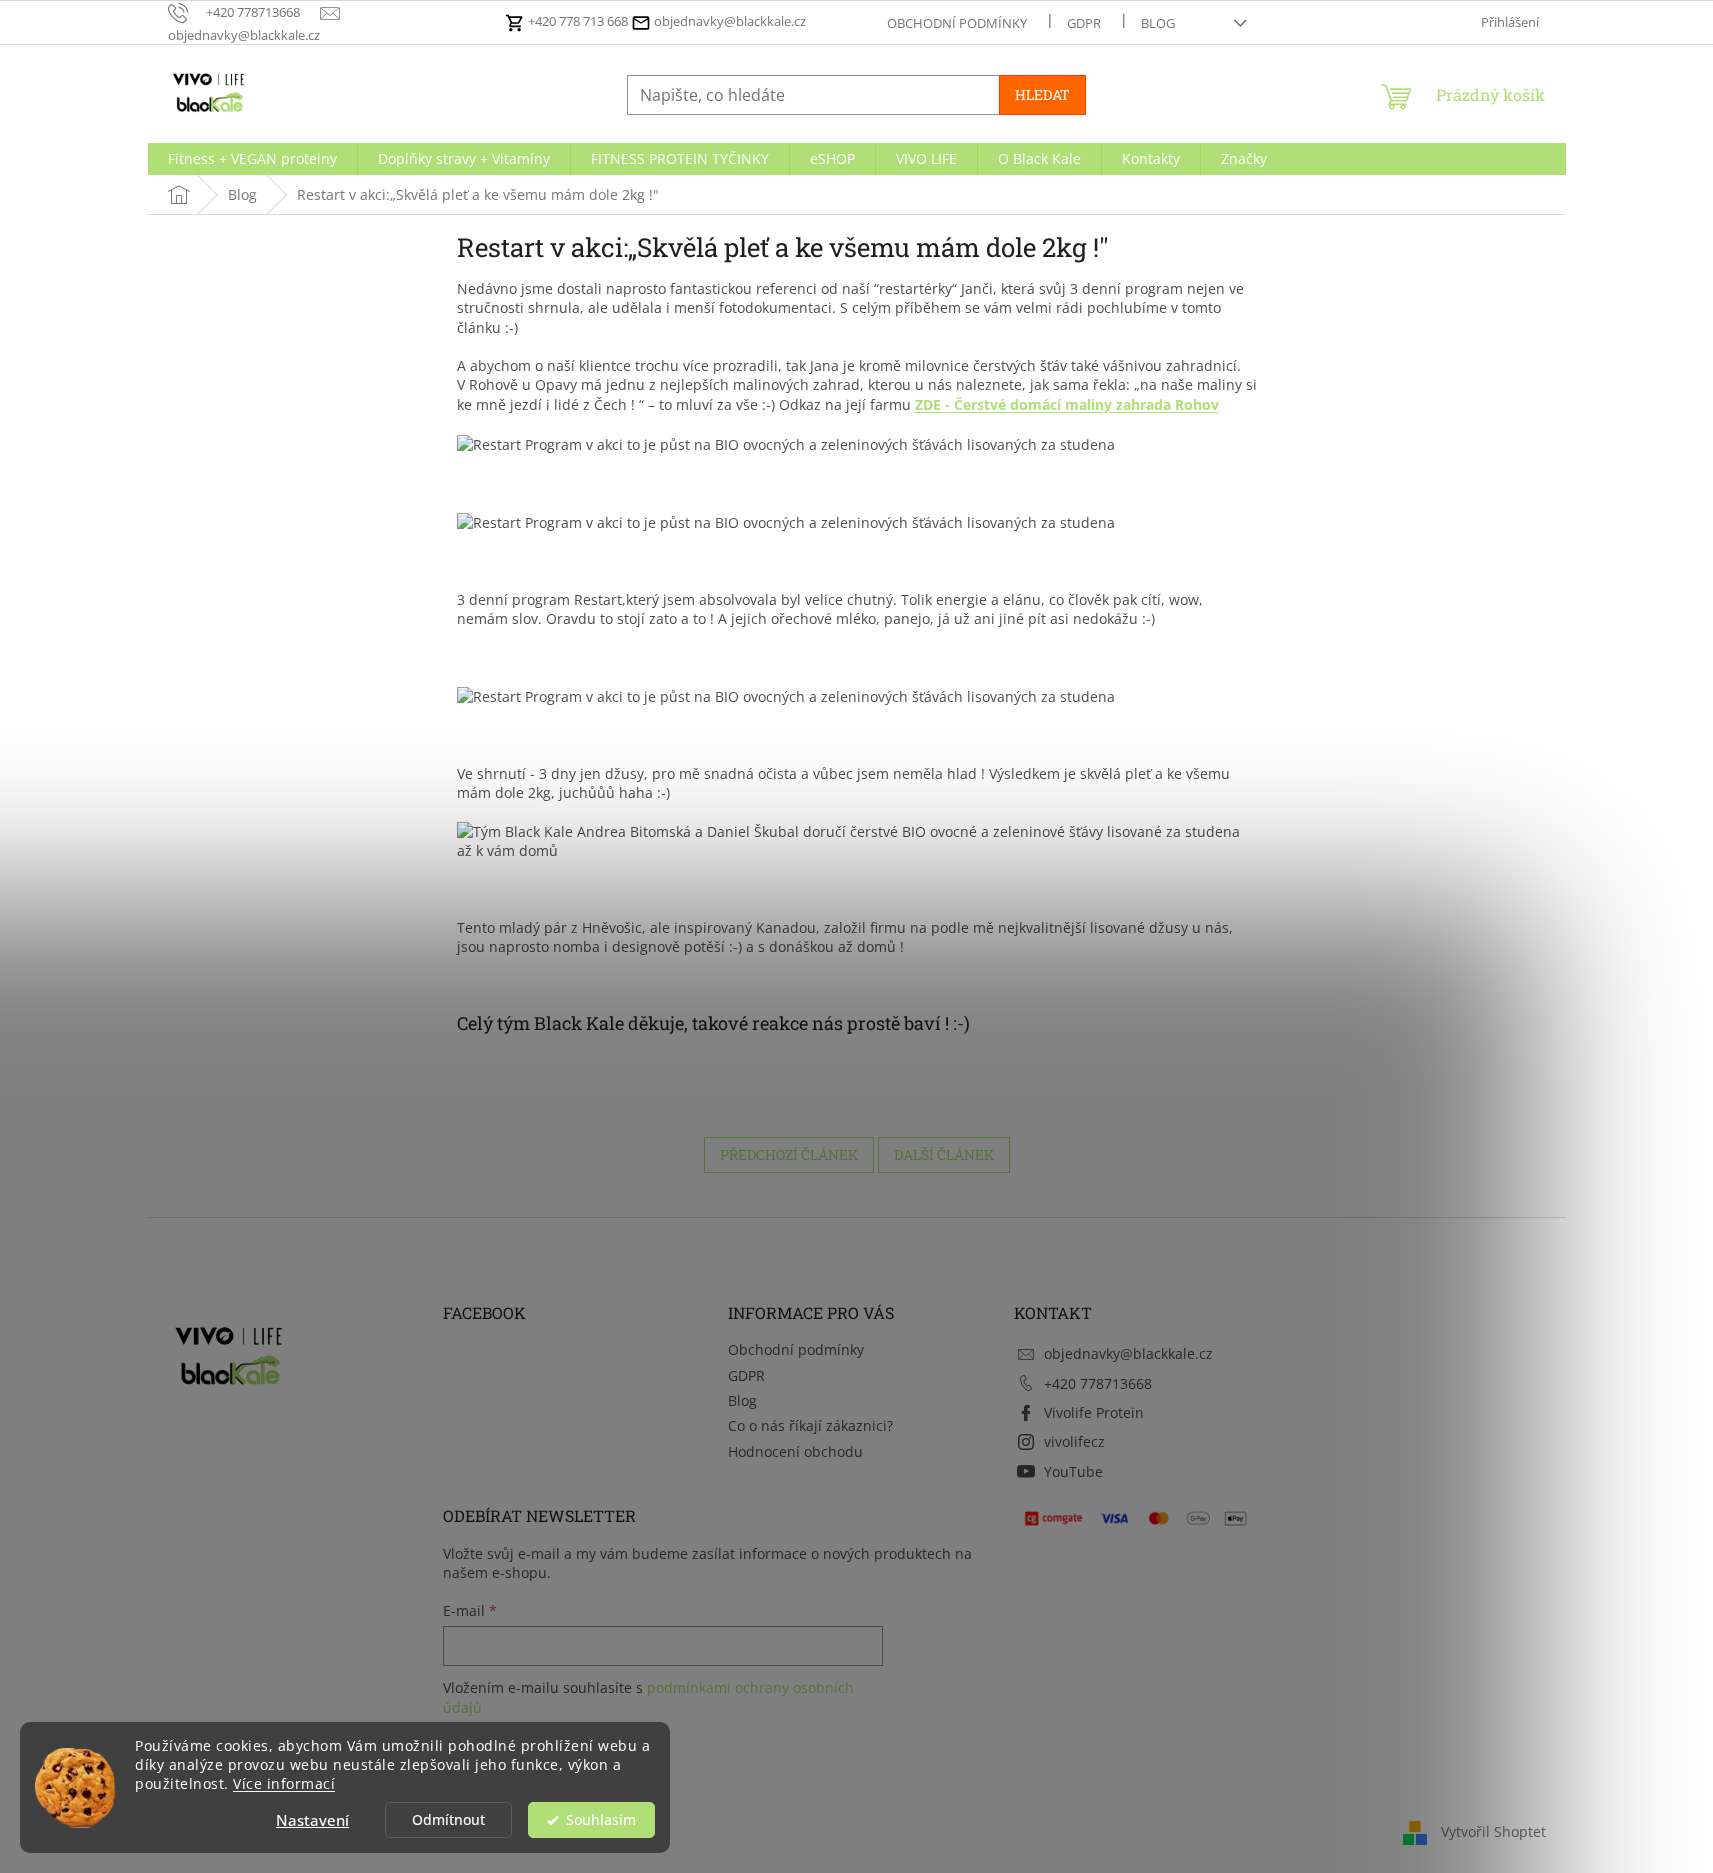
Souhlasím (601, 1820)
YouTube (1073, 1471)
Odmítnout (448, 1820)
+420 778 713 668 (578, 21)
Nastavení (312, 1820)
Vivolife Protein (1094, 1412)
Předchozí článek (789, 1154)
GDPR (1084, 23)
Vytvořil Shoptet (1493, 1831)
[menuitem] (252, 159)
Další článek (944, 1154)
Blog (1158, 23)
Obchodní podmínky (957, 23)
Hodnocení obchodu (795, 1451)
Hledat (1042, 94)
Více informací (284, 1784)
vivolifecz (1074, 1441)
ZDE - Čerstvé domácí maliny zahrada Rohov (1067, 404)
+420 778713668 (1098, 1383)
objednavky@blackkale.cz (728, 21)
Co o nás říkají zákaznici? (810, 1425)
